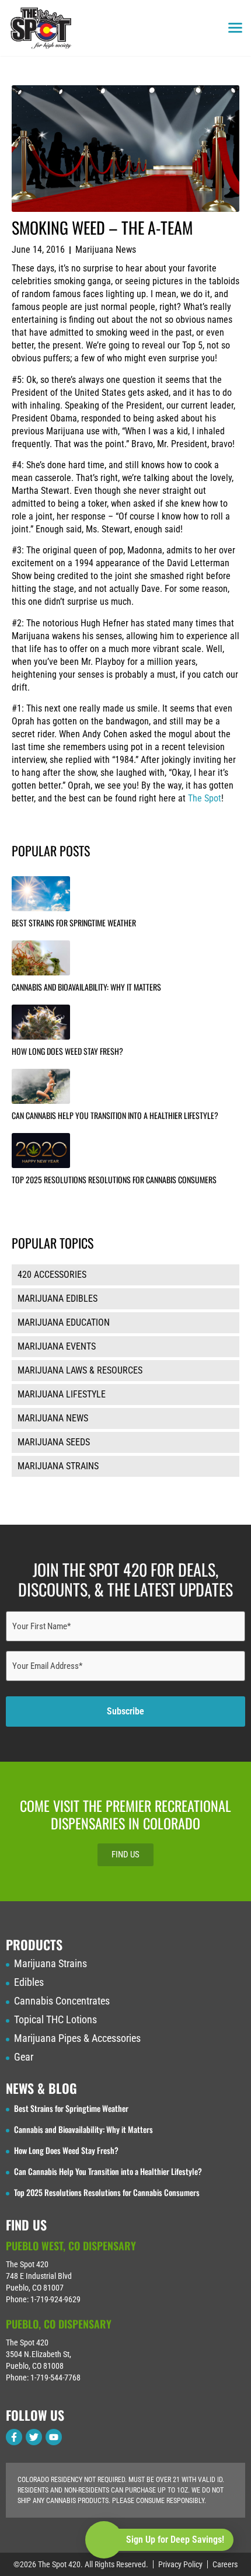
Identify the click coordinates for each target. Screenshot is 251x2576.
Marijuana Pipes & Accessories (77, 2038)
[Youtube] (54, 2437)
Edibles (29, 1982)
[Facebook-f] (14, 2437)
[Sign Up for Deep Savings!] (104, 2540)
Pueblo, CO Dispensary (59, 2324)
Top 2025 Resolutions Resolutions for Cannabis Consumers (114, 1179)
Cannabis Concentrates (62, 2001)
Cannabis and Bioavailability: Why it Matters (86, 987)
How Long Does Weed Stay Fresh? (67, 1051)
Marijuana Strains (50, 1964)
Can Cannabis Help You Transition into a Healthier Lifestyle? (115, 1115)
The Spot (205, 798)
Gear (24, 2057)
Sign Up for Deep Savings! (175, 2540)
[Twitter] (34, 2437)
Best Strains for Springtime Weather (74, 923)
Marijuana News (106, 250)
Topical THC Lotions (55, 2020)
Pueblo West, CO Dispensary (71, 2246)
